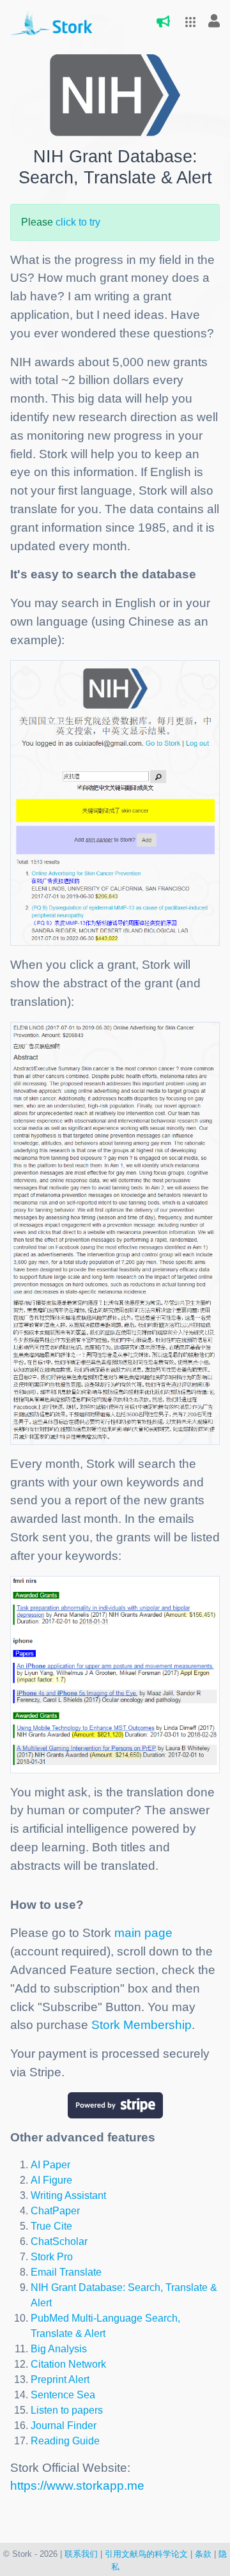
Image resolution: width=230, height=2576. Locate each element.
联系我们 (81, 2554)
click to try (78, 222)
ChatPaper (55, 2211)
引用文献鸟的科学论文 (146, 2554)
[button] (187, 22)
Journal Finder (64, 2426)
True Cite (51, 2226)
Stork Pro (52, 2257)
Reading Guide (65, 2441)
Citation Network (68, 2364)
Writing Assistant (68, 2195)
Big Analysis (59, 2349)
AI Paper (50, 2165)
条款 (203, 2554)
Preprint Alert (60, 2379)
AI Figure (51, 2180)
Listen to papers (67, 2410)
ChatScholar (59, 2241)
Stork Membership (142, 2025)
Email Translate (66, 2272)
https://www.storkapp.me (77, 2486)
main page (143, 1933)
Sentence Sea (63, 2395)
